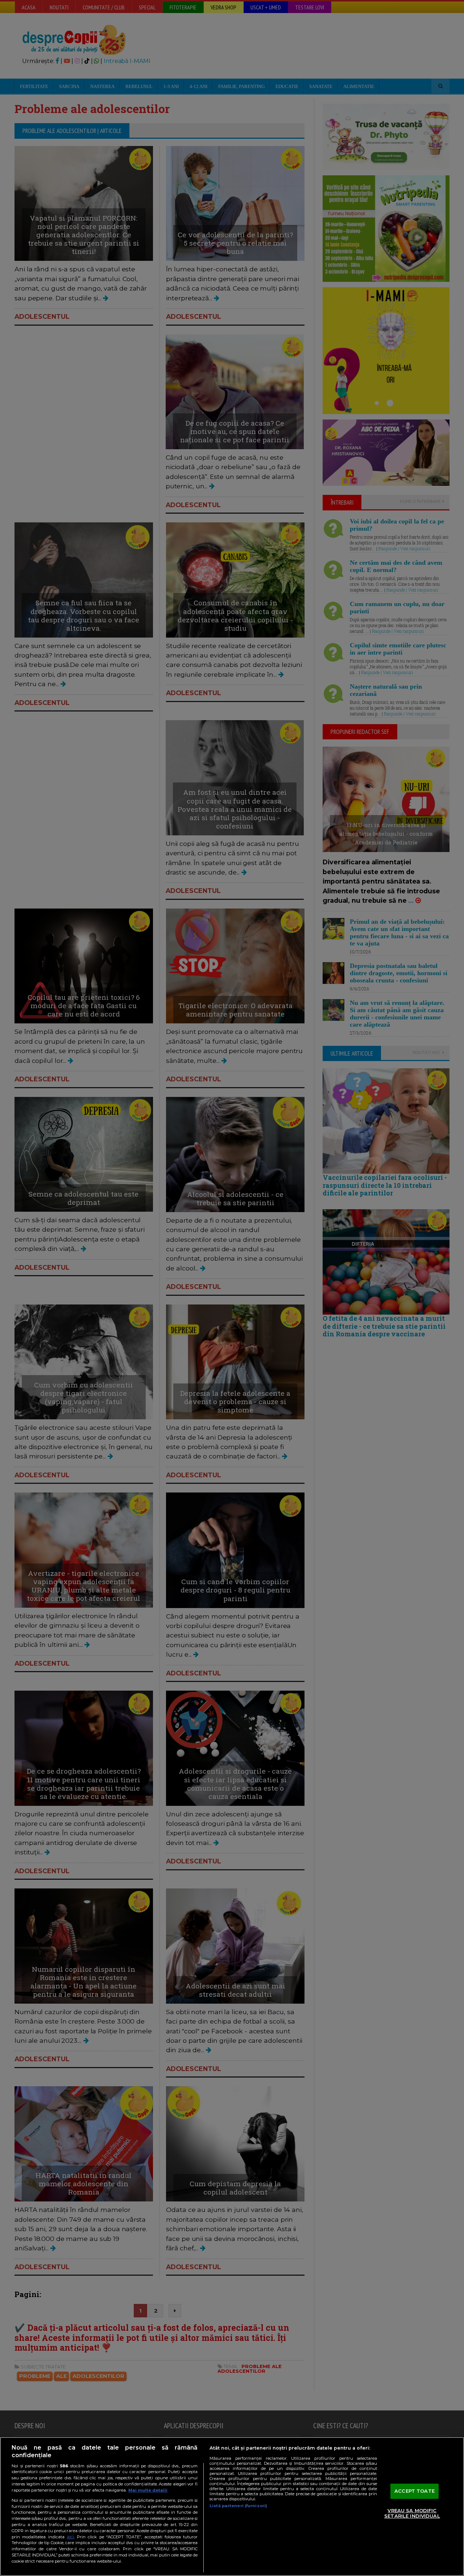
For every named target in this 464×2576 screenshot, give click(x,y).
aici (70, 2537)
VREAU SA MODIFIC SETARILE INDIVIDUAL (412, 2513)
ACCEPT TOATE (415, 2491)
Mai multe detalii (148, 2490)
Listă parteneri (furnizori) (238, 2506)
